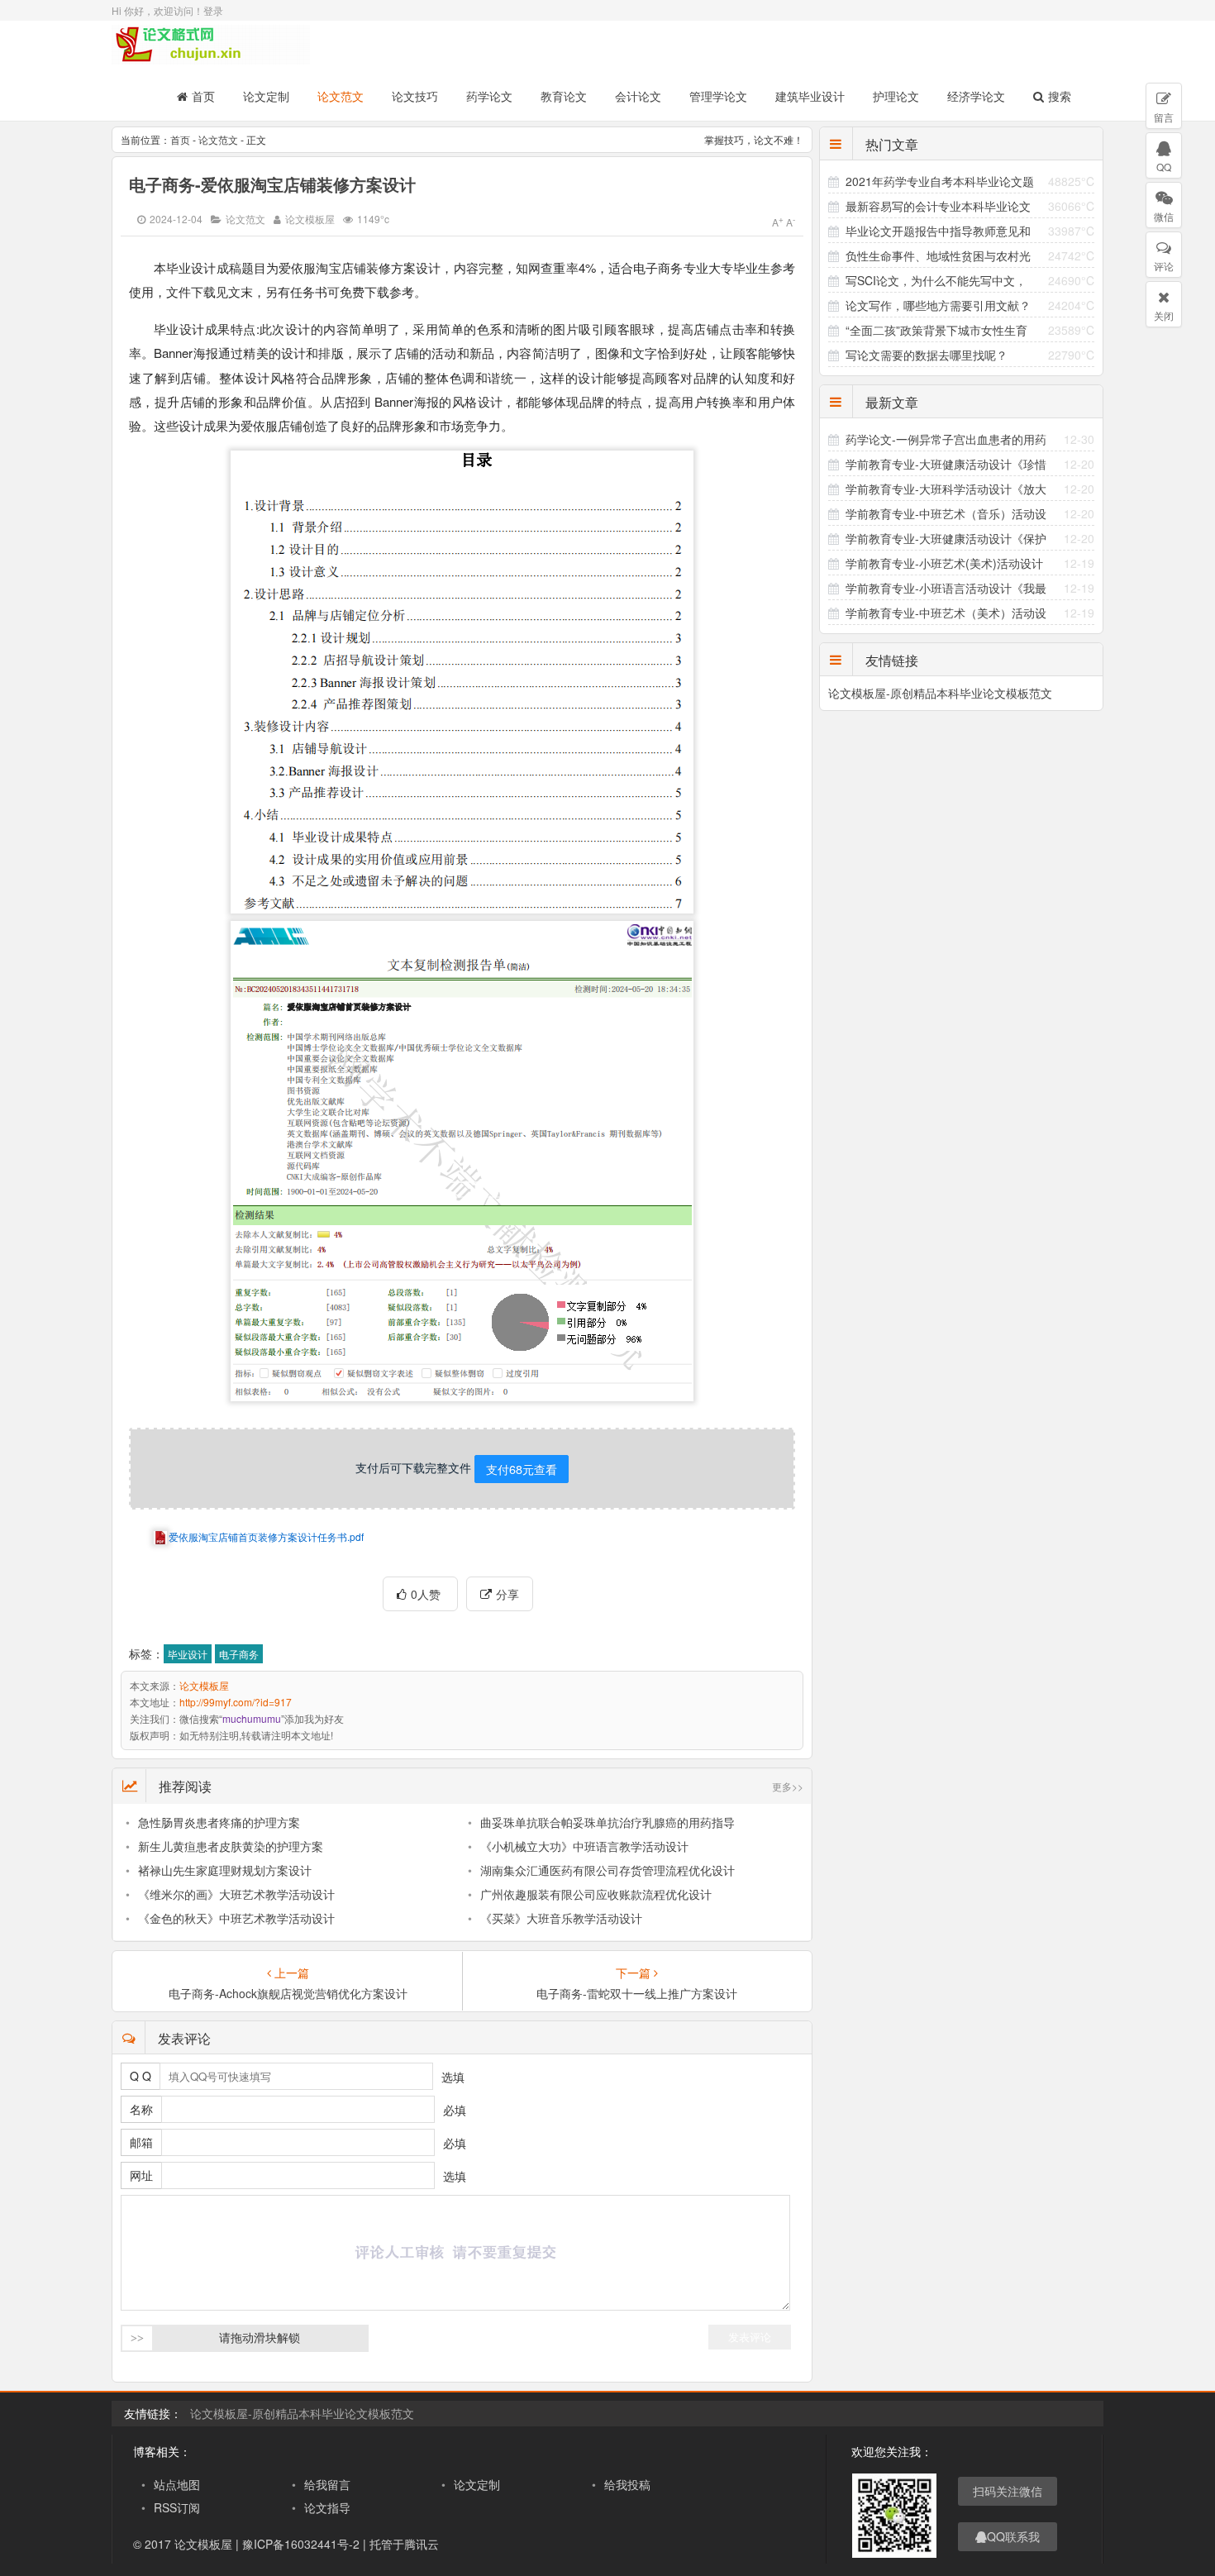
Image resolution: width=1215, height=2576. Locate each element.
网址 (141, 2175)
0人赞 (427, 1594)
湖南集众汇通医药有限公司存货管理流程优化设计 (607, 1870)
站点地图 (177, 2484)
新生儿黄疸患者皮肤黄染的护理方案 (231, 1846)
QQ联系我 (1013, 2536)
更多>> (788, 1786)
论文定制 (266, 96)
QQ (1164, 167)
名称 (141, 2109)
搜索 (1060, 96)
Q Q (141, 2076)
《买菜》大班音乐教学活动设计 (561, 1918)
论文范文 (341, 96)
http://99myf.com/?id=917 (236, 1702)
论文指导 (327, 2507)
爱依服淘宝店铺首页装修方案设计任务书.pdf (266, 1536)
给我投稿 (627, 2484)
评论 (1164, 266)
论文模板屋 (310, 219)
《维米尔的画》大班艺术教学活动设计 (236, 1894)
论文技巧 (415, 96)
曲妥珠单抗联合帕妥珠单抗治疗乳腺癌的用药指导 (607, 1822)
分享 (507, 1594)
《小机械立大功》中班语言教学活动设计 (584, 1846)
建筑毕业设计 (810, 96)
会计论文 (638, 96)
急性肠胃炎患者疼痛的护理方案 (219, 1822)
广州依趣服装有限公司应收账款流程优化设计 (596, 1894)
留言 (1164, 117)
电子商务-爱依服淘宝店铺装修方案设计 (272, 184)
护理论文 (896, 96)
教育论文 (564, 96)
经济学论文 (976, 96)
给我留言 (327, 2484)
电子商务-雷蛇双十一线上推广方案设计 (637, 1993)
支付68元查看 (522, 1469)
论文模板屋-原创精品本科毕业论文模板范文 (940, 693)
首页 (203, 96)
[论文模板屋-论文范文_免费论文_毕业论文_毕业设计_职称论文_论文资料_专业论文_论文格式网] (211, 57)
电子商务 (239, 1654)
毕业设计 (188, 1654)
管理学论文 (718, 96)
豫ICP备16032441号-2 (301, 2544)
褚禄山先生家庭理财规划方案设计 (225, 1870)
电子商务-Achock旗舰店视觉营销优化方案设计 (288, 1993)
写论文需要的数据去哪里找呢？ (927, 355)
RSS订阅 (177, 2507)
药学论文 (489, 96)
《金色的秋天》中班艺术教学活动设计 (236, 1918)
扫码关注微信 (1008, 2491)
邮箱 (141, 2142)
